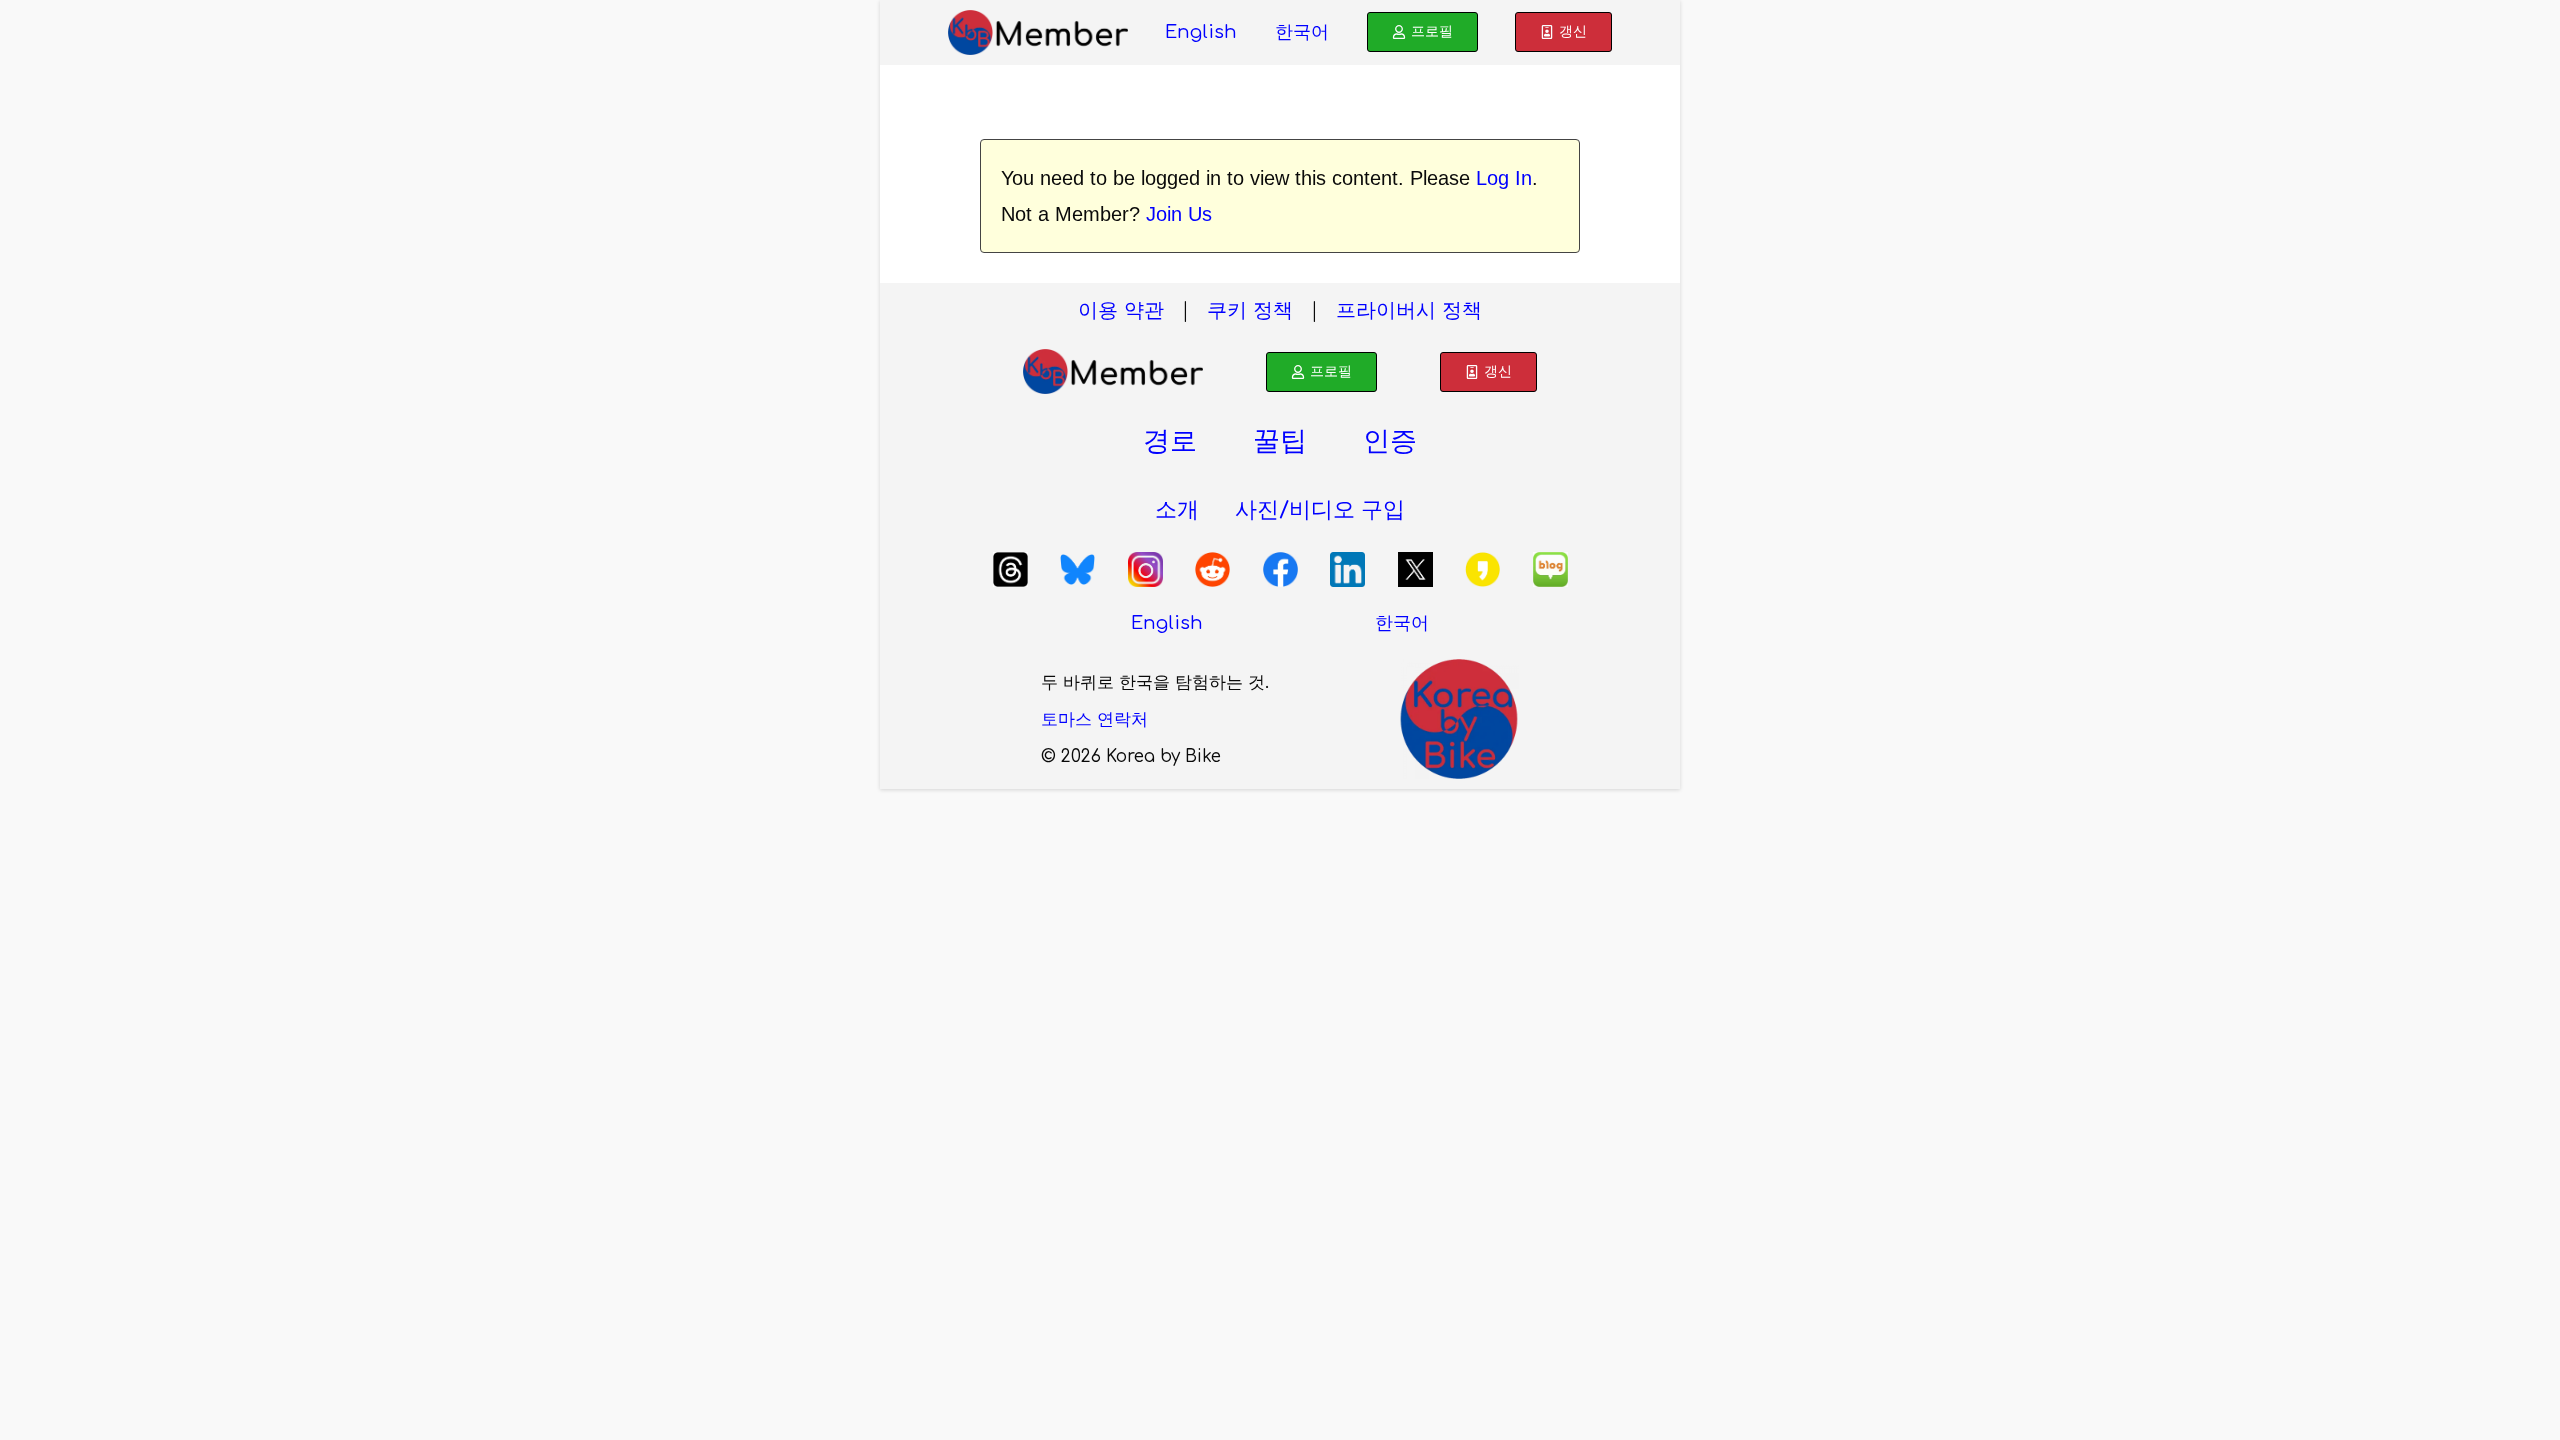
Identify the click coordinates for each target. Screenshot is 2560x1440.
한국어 (1302, 32)
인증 (1390, 441)
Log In (1504, 178)
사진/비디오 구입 (1320, 510)
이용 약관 (1121, 310)
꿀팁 (1280, 441)
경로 (1170, 441)
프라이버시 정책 (1409, 310)
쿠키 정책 (1250, 310)
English (1201, 32)
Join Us (1179, 214)
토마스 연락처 (1094, 719)
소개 (1177, 510)
